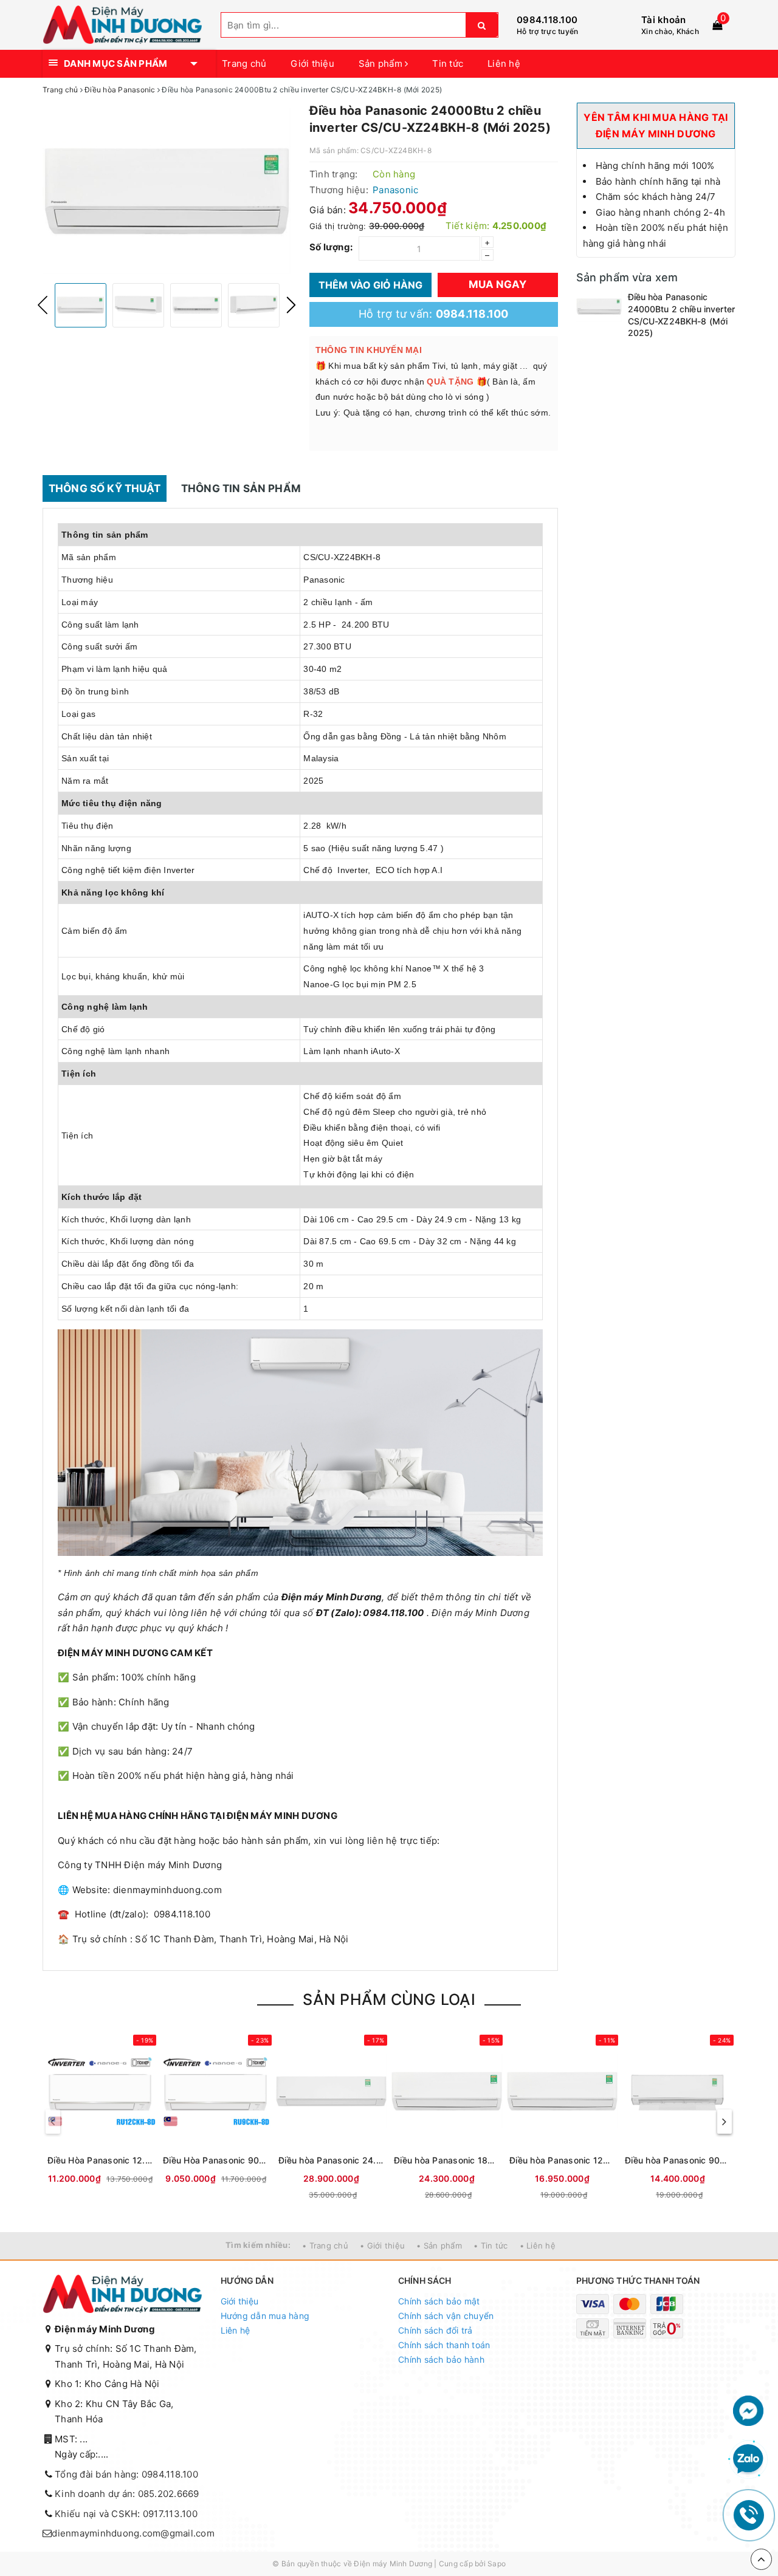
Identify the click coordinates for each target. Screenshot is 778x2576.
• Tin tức (491, 2245)
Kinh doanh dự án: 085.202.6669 (127, 2494)
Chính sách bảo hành (441, 2359)
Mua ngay (497, 284)
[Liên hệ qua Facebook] (748, 2410)
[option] (167, 191)
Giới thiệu (312, 63)
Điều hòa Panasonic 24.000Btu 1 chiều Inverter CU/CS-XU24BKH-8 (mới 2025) (331, 2160)
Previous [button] (43, 305)
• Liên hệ (538, 2245)
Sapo (497, 2564)
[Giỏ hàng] (717, 25)
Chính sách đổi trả (435, 2330)
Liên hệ (504, 63)
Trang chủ (244, 63)
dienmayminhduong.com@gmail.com (133, 2533)
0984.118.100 (547, 20)
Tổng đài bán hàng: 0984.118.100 (126, 2474)
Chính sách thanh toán (444, 2345)
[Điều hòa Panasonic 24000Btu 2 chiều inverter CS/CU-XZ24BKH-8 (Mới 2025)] (599, 306)
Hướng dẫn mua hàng (265, 2316)
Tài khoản (663, 20)
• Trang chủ (325, 2245)
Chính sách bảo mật (439, 2301)
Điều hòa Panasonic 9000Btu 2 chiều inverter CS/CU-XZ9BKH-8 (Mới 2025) (678, 2160)
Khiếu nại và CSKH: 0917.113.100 (126, 2514)
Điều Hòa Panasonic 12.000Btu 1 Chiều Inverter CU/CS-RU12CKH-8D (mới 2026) (100, 2160)
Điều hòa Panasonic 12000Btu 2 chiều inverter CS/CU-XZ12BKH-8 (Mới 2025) (562, 2160)
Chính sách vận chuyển (446, 2316)
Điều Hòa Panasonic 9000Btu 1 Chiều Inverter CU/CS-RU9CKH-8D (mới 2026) (216, 2160)
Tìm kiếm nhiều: (258, 2245)
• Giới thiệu (382, 2245)
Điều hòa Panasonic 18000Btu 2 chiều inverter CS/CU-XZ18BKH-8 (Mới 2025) (447, 2160)
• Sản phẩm (439, 2245)
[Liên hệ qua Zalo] (748, 2459)
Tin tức (448, 63)
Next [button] (291, 305)
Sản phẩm (382, 63)
